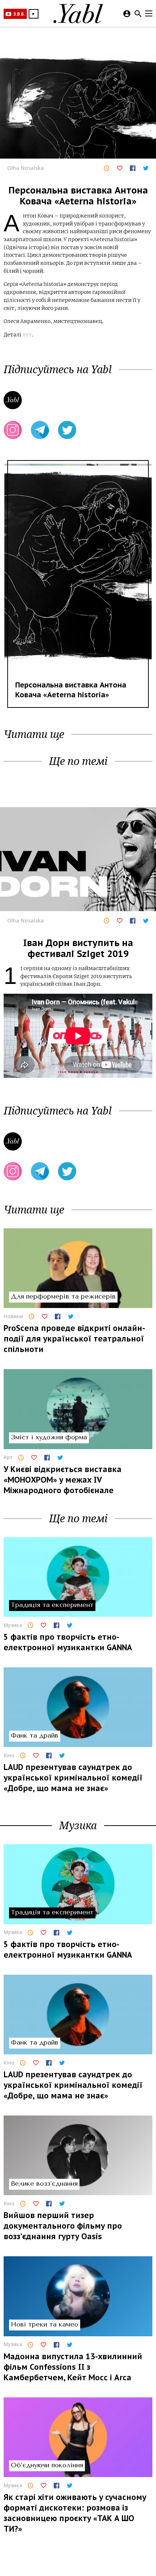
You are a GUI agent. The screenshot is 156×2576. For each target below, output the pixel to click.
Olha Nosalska (26, 168)
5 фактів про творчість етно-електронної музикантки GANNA (68, 1642)
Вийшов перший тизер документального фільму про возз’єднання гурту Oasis (63, 2226)
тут (27, 335)
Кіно (9, 1756)
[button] (34, 14)
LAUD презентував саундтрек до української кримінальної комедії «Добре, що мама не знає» (73, 1778)
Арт (8, 1457)
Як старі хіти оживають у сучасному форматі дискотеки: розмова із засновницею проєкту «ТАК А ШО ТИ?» (75, 2513)
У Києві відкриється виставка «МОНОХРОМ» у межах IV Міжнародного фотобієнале (63, 1480)
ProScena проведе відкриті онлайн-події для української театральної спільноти (74, 1339)
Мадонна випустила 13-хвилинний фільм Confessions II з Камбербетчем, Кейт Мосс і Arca (73, 2367)
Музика (13, 1625)
